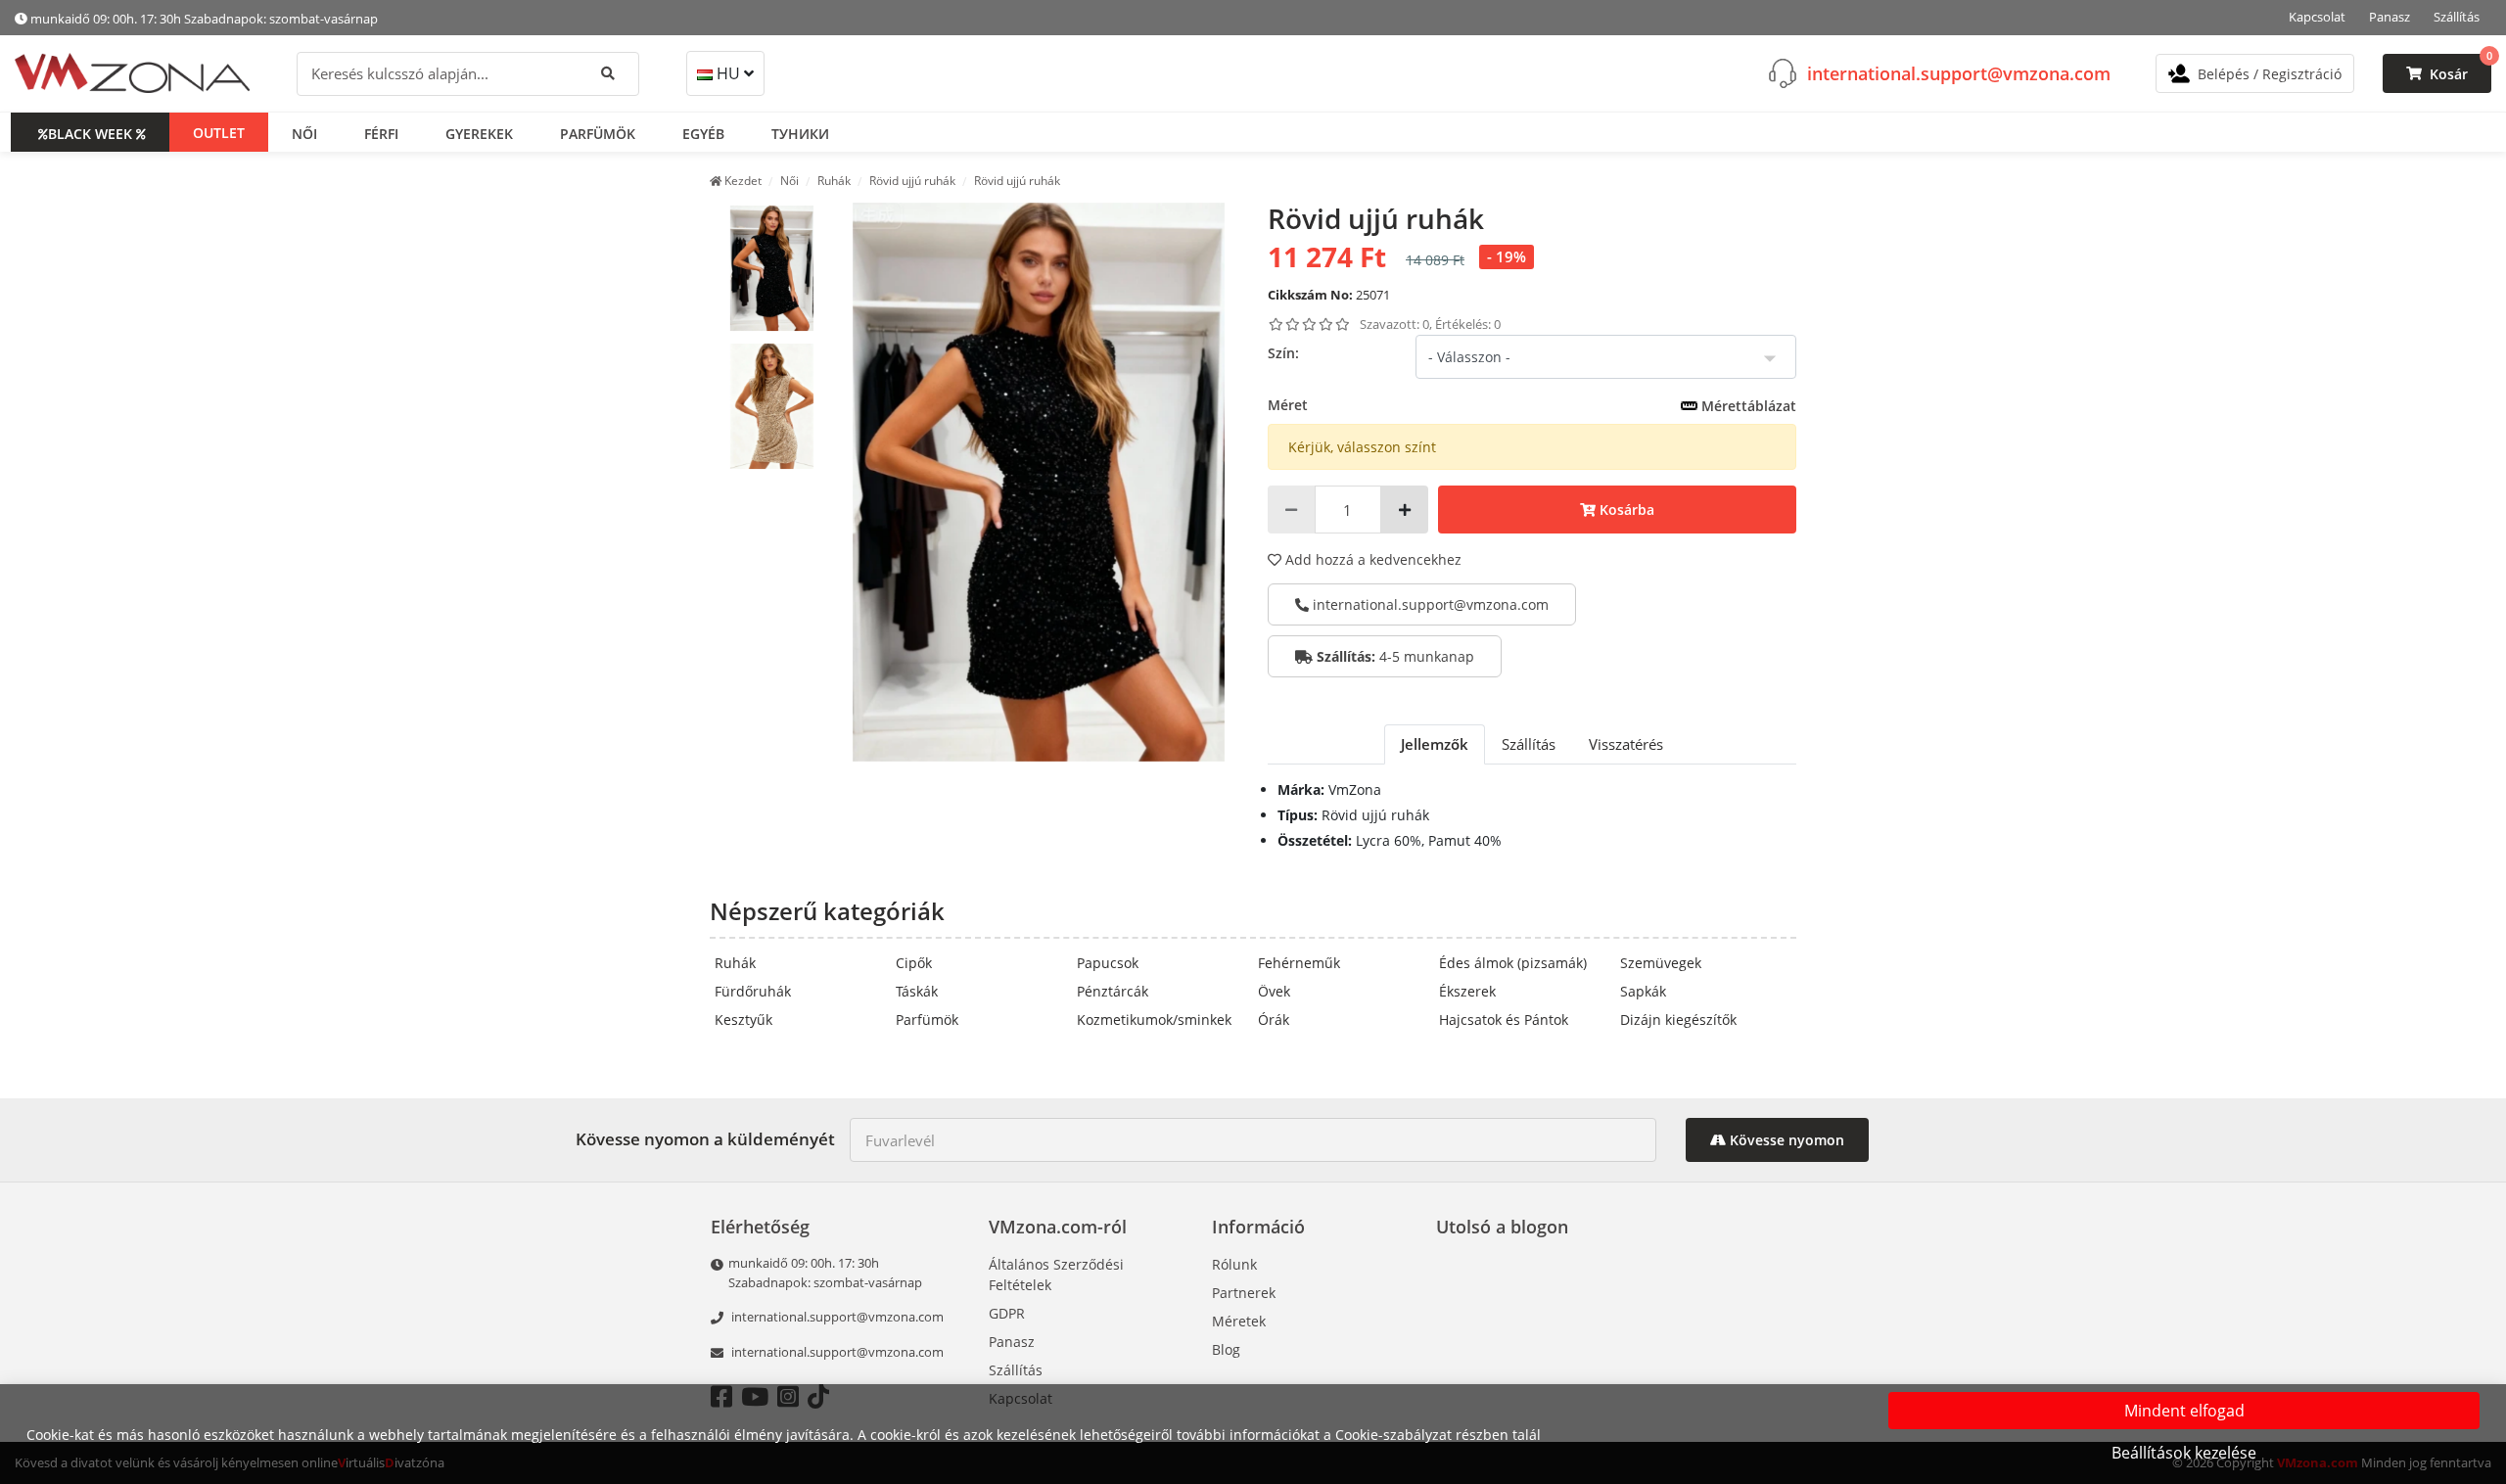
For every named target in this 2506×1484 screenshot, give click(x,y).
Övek (1274, 991)
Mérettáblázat (1747, 406)
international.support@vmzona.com (1959, 72)
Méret (1532, 405)
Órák (1274, 1020)
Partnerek (1244, 1293)
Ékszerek (1467, 991)
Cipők (914, 963)
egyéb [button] (703, 133)
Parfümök (927, 1020)
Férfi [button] (381, 133)
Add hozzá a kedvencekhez (1371, 559)
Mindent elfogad (2184, 1411)
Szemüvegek (1661, 963)
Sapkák (1643, 991)
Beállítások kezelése (2184, 1453)
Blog (1226, 1349)
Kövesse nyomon (1785, 1140)
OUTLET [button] (219, 132)
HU (728, 73)
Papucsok (1108, 963)
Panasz (2390, 17)
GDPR (1007, 1313)
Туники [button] (800, 133)
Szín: (1283, 353)
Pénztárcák (1113, 991)
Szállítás (2457, 17)
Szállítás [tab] (1529, 744)
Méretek (1239, 1321)
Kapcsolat (2317, 17)
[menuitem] (772, 268)
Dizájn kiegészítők (1678, 1020)
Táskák (917, 991)
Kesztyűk (743, 1020)
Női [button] (304, 133)
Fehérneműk (1299, 963)
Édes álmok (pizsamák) (1513, 963)
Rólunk (1234, 1264)
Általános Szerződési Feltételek (1056, 1275)
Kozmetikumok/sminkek (1154, 1020)
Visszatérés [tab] (1626, 744)
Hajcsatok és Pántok (1504, 1020)
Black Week (90, 133)
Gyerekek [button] (479, 133)
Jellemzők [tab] (1435, 744)
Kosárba (1625, 510)
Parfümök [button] (598, 133)
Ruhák (735, 963)
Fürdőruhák (753, 991)
